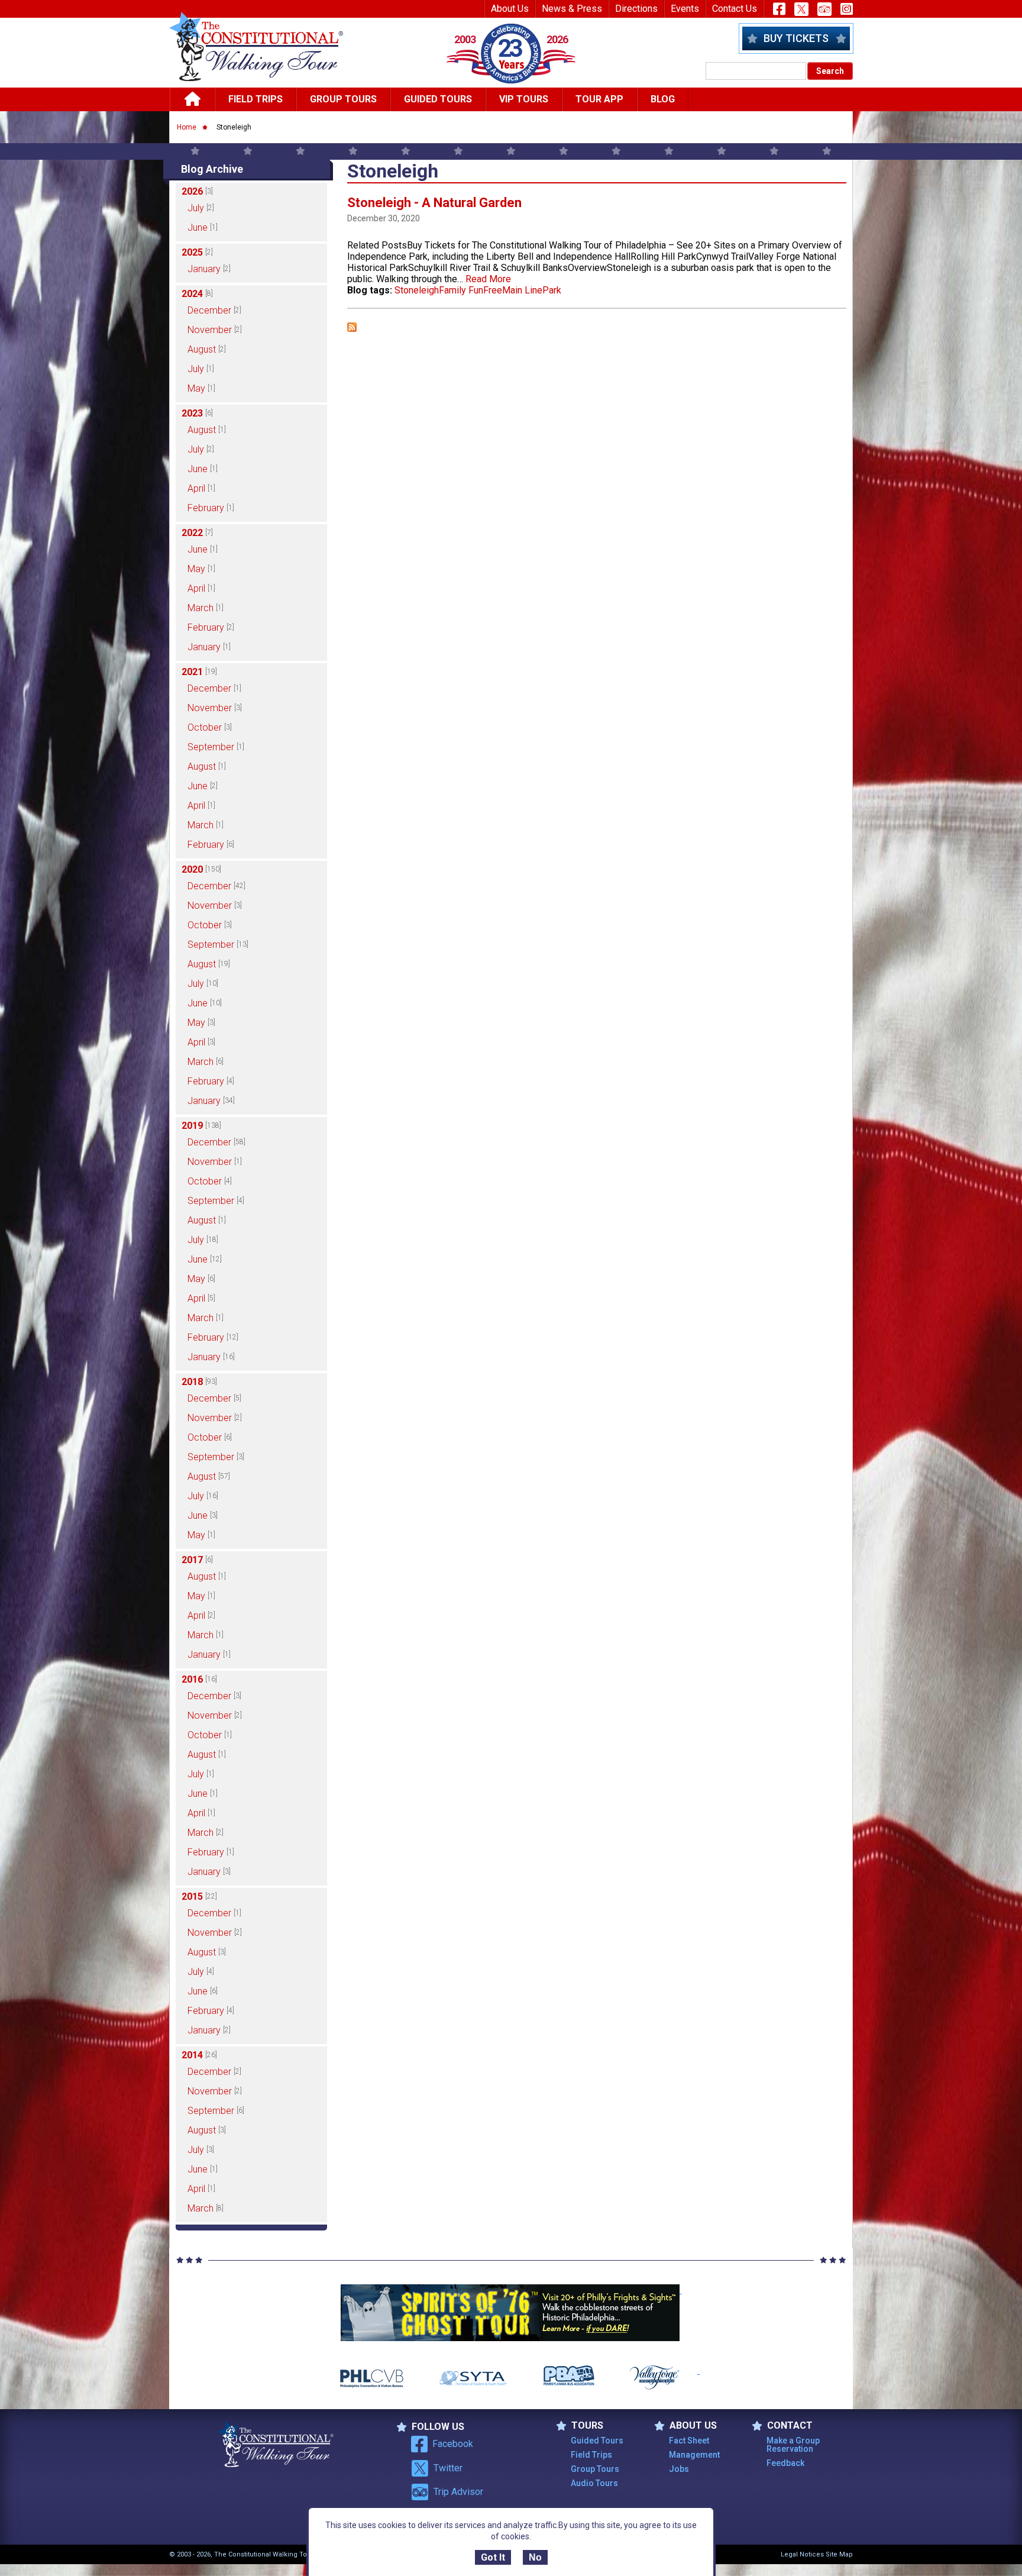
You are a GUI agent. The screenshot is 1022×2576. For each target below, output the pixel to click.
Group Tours (343, 99)
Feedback (785, 2463)
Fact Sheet (689, 2441)
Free (493, 290)
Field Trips (256, 99)
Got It (493, 2557)
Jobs (679, 2469)
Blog (663, 99)
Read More (488, 279)
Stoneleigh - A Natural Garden (434, 203)
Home (187, 127)
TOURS (587, 2426)
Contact (790, 2426)
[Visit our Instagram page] (847, 9)
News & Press (572, 9)
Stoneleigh (417, 290)
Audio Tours (594, 2483)
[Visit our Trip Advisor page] (824, 9)
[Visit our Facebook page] (779, 9)
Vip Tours (524, 99)
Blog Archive (212, 169)
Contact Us (735, 9)
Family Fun (461, 290)
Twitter (448, 2468)
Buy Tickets (796, 38)
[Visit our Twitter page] (801, 9)
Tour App (599, 99)
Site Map (839, 2554)
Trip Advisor (458, 2492)
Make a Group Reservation (793, 2445)
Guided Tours (438, 99)
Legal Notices (802, 2554)
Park (552, 290)
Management (694, 2455)
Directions (636, 9)
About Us (510, 9)
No (535, 2557)
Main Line (522, 290)
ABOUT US (693, 2426)
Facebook (453, 2444)
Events (685, 9)
